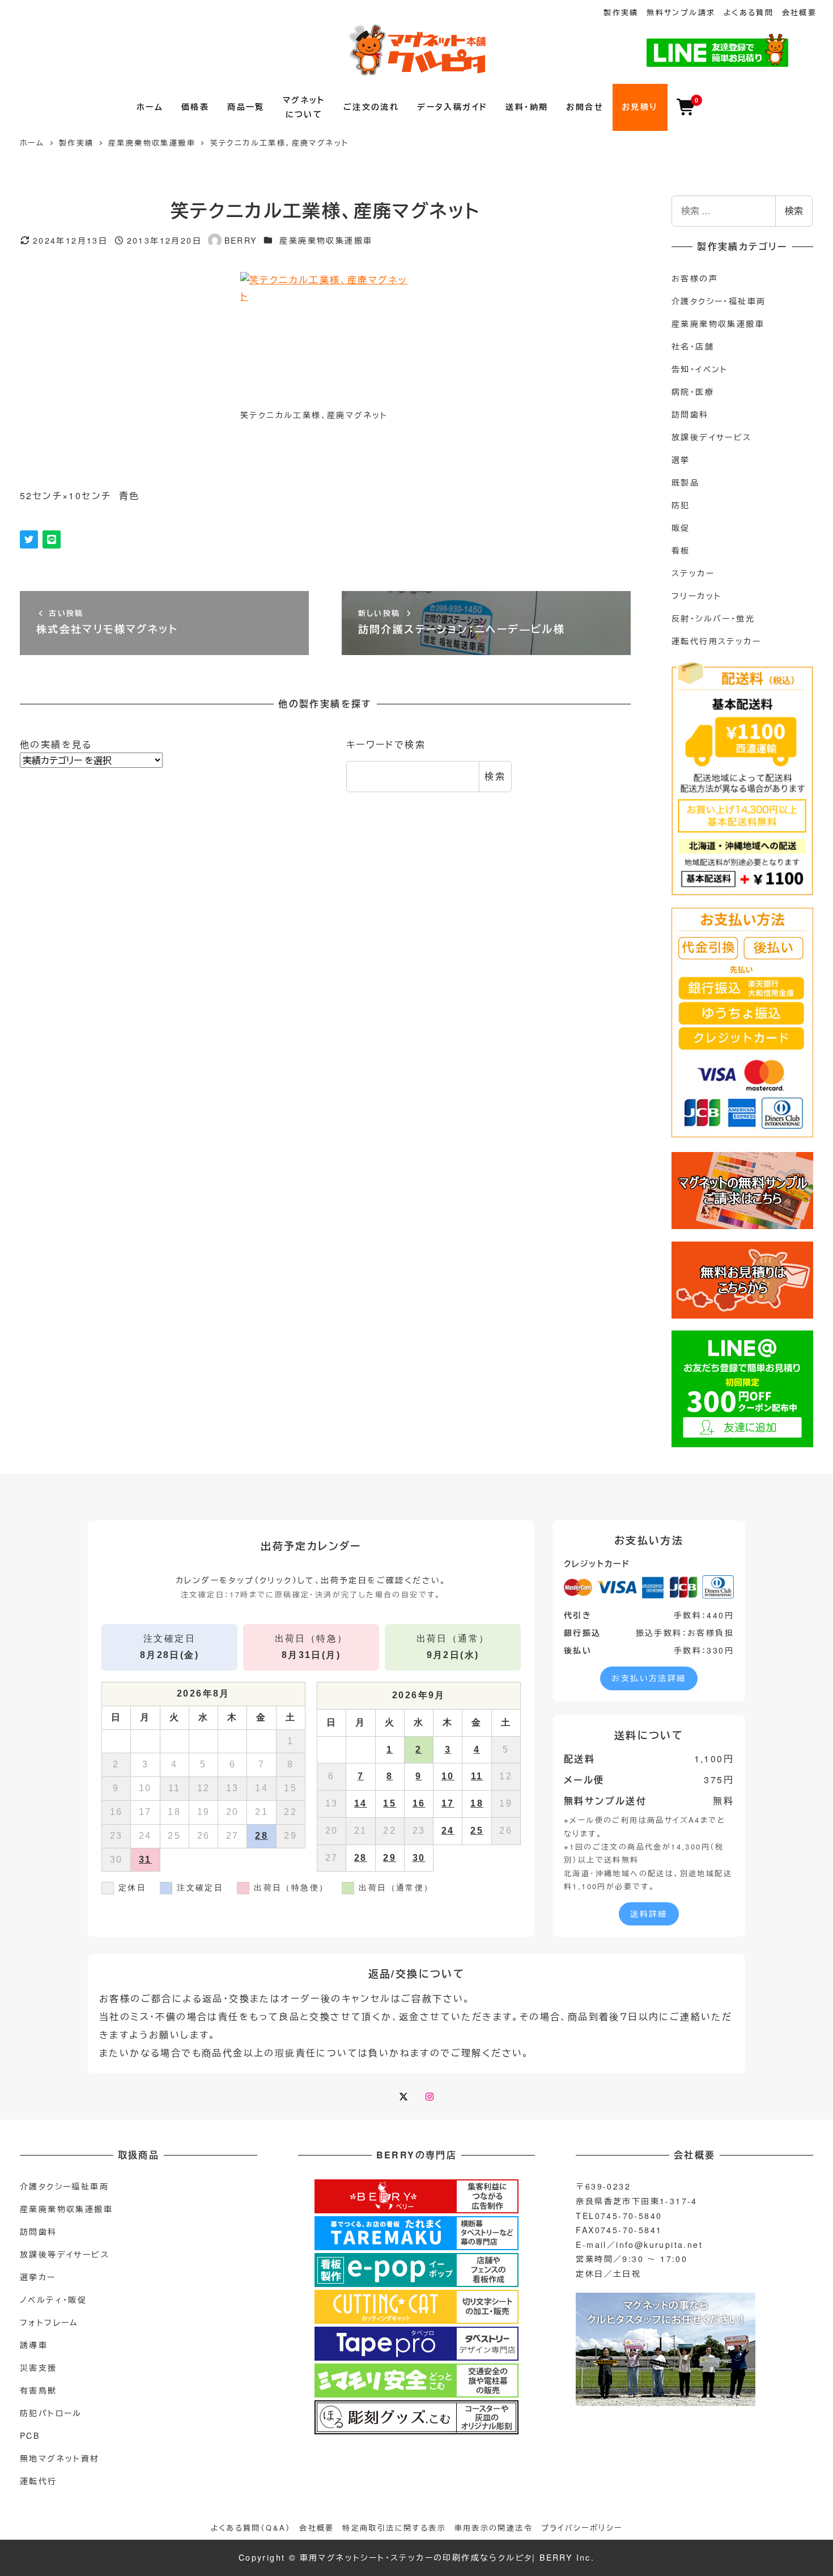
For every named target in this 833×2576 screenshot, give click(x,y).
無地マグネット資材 (60, 2458)
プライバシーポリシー (582, 2528)
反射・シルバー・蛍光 (713, 618)
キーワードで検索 (386, 744)
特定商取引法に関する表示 (394, 2528)
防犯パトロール (51, 2413)
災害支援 (39, 2367)
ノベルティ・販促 (53, 2299)
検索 (495, 776)
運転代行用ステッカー (716, 641)
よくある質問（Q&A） (251, 2528)
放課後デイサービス (712, 437)
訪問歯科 (690, 414)
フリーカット (696, 596)
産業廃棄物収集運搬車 (326, 240)
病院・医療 (693, 392)
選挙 (681, 460)
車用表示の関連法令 (494, 2528)
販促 (681, 528)
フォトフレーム (49, 2322)
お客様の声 (695, 278)
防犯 (681, 505)
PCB (30, 2435)
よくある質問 (749, 12)
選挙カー (38, 2277)
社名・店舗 (693, 346)
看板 (681, 550)
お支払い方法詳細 (649, 1678)
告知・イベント (700, 369)
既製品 (685, 482)
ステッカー (693, 573)
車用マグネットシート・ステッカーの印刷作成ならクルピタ (416, 2557)
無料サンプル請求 (681, 12)
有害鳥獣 (39, 2390)
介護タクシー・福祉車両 (719, 301)
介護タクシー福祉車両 (64, 2186)
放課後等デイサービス (65, 2254)
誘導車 (34, 2345)
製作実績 (621, 12)
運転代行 (39, 2481)
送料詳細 (649, 1914)
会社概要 (800, 12)
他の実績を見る (56, 744)
